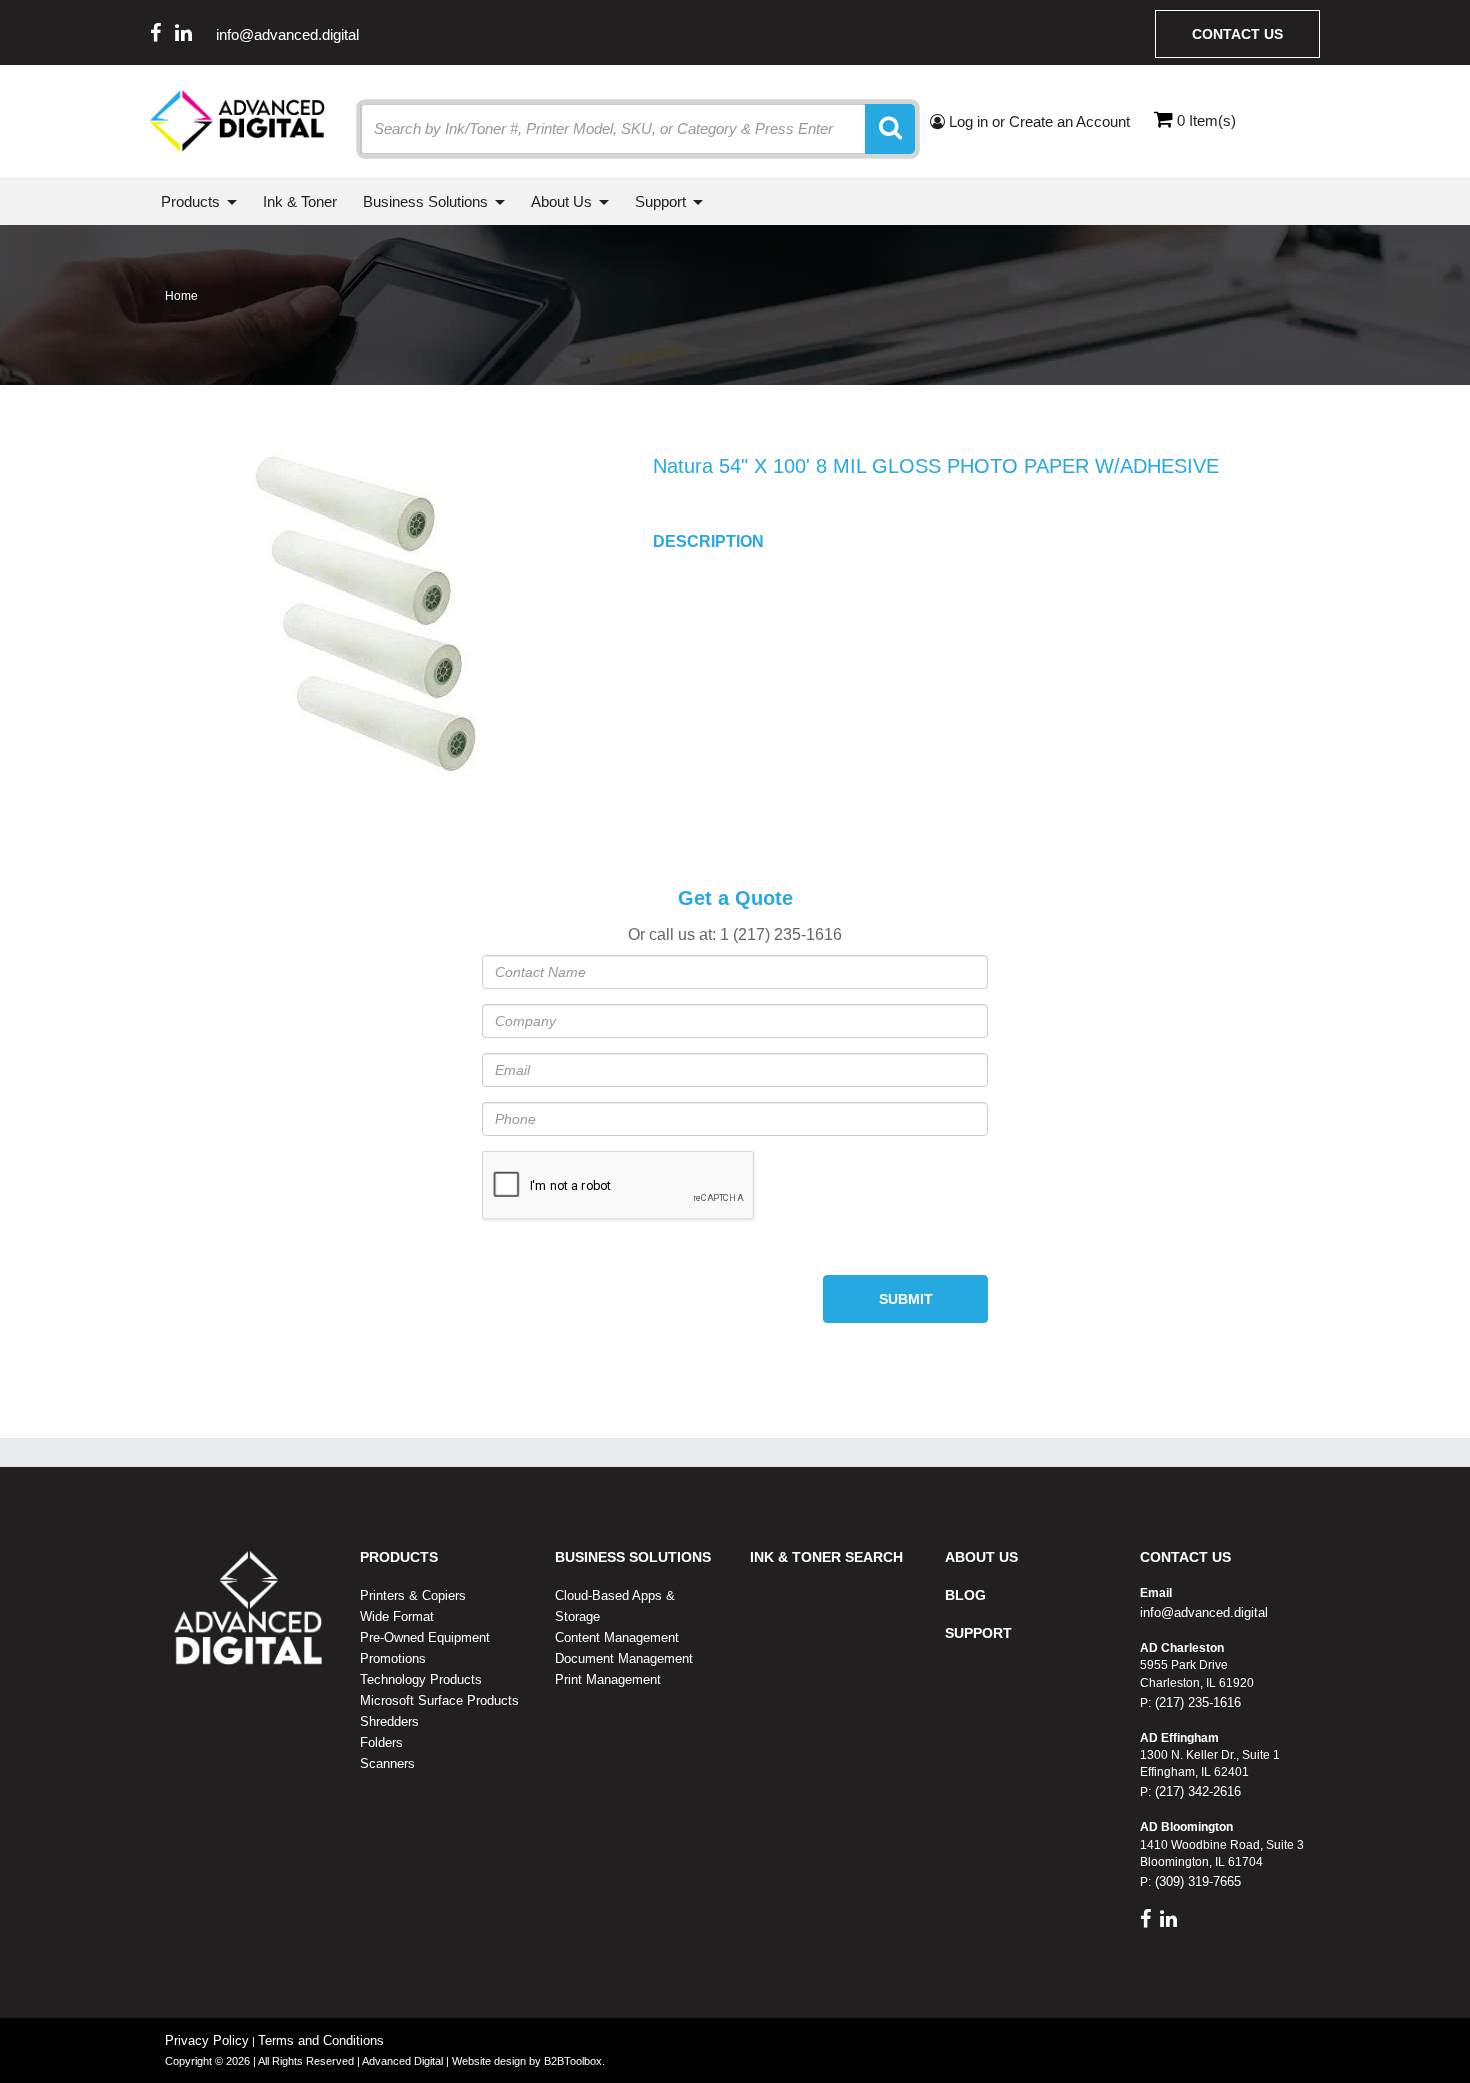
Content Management (617, 1637)
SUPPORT (978, 1633)
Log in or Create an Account (1037, 121)
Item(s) (1206, 120)
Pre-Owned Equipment (425, 1637)
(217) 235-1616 (1196, 1702)
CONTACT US (1185, 1557)
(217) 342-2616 (1196, 1791)
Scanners (387, 1763)
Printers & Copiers (413, 1595)
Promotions (393, 1658)
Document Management (624, 1658)
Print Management (608, 1679)
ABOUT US (981, 1557)
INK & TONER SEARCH (826, 1557)
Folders (381, 1742)
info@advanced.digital (287, 34)
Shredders (389, 1721)
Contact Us (1237, 34)
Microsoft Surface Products (439, 1700)
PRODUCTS (399, 1557)
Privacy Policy (207, 2040)
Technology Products (421, 1679)
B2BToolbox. (574, 2061)
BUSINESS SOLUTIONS (633, 1557)
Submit (906, 1299)
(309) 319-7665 (1196, 1881)
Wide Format (397, 1616)
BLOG (965, 1595)
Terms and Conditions (321, 2040)
